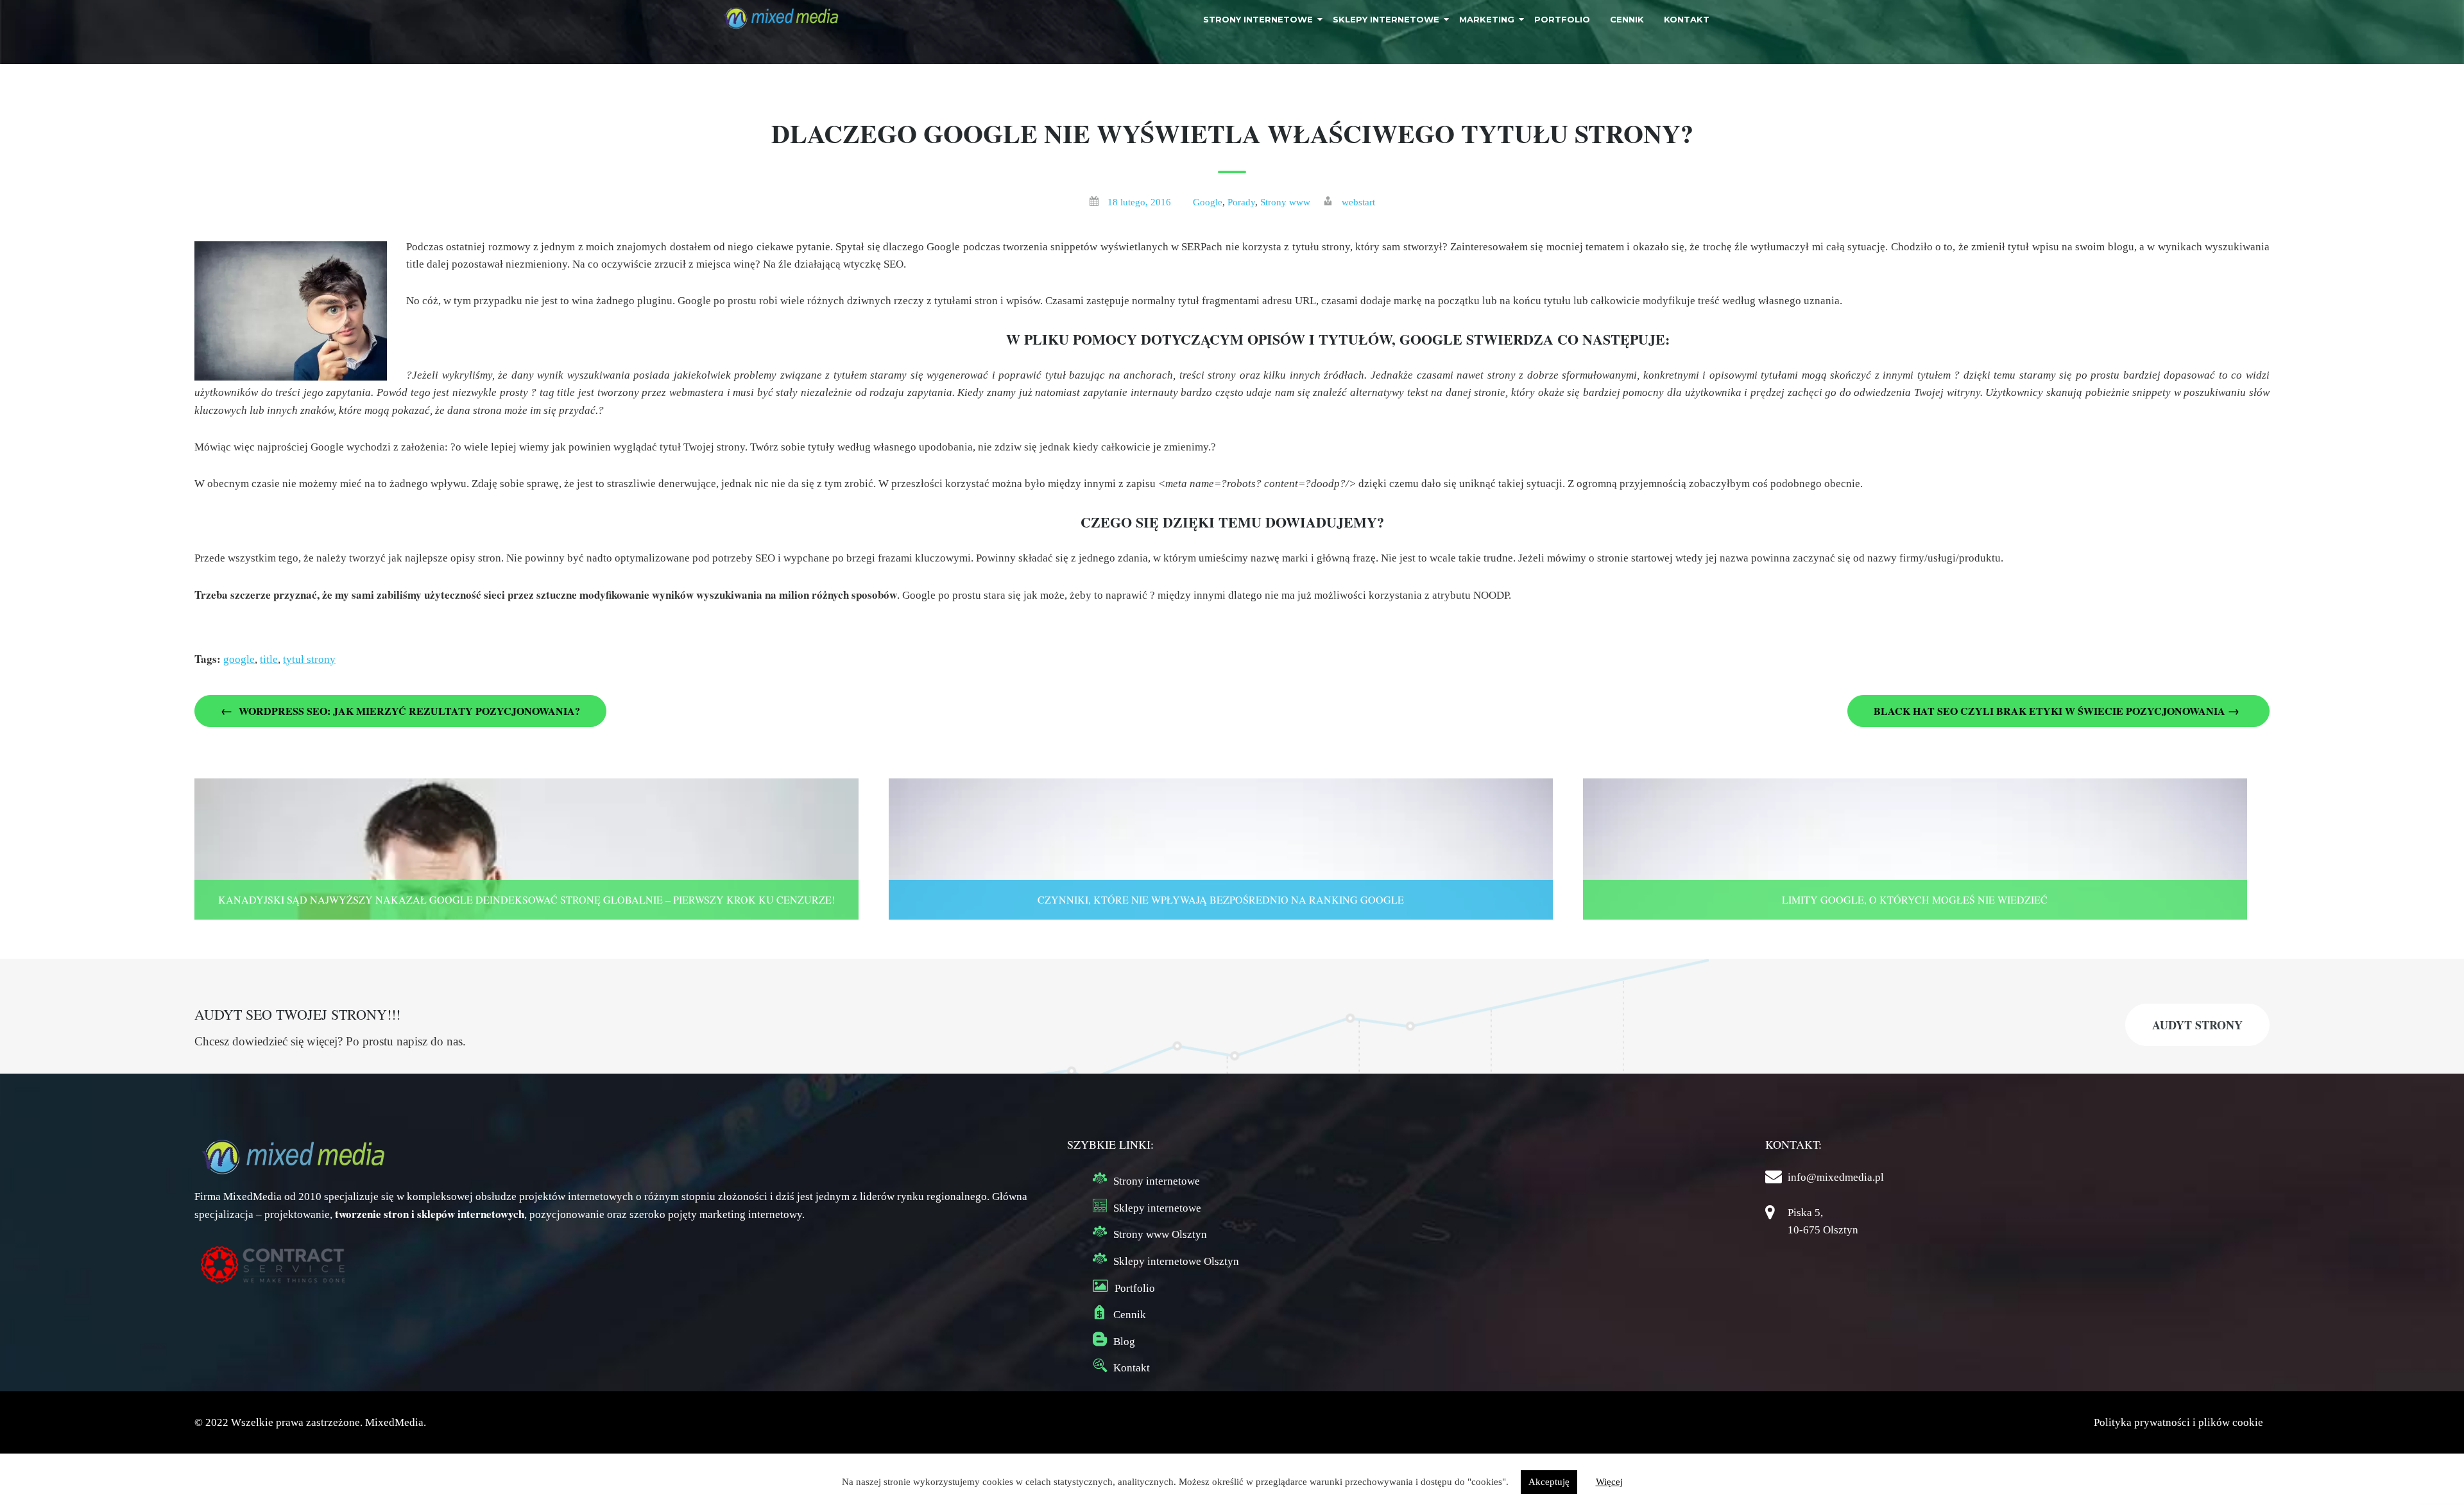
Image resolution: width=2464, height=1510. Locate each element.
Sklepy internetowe (1157, 1208)
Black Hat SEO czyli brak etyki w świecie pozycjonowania (2057, 710)
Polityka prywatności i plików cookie (2178, 1422)
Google (1208, 202)
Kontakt (1132, 1368)
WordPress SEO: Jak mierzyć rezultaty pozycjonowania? (400, 710)
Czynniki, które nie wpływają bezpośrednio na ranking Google (1221, 899)
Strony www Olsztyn (1160, 1234)
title (269, 659)
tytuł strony (309, 659)
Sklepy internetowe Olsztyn (1176, 1261)
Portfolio (1135, 1288)
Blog (1124, 1342)
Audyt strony (2197, 1025)
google (239, 659)
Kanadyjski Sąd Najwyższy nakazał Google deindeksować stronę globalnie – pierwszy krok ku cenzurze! (526, 899)
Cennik (1130, 1315)
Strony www (1285, 202)
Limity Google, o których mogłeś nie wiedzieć (1915, 899)
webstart (1358, 202)
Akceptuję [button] (1549, 1482)
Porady (1241, 202)
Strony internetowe (1157, 1181)
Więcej (1609, 1482)
